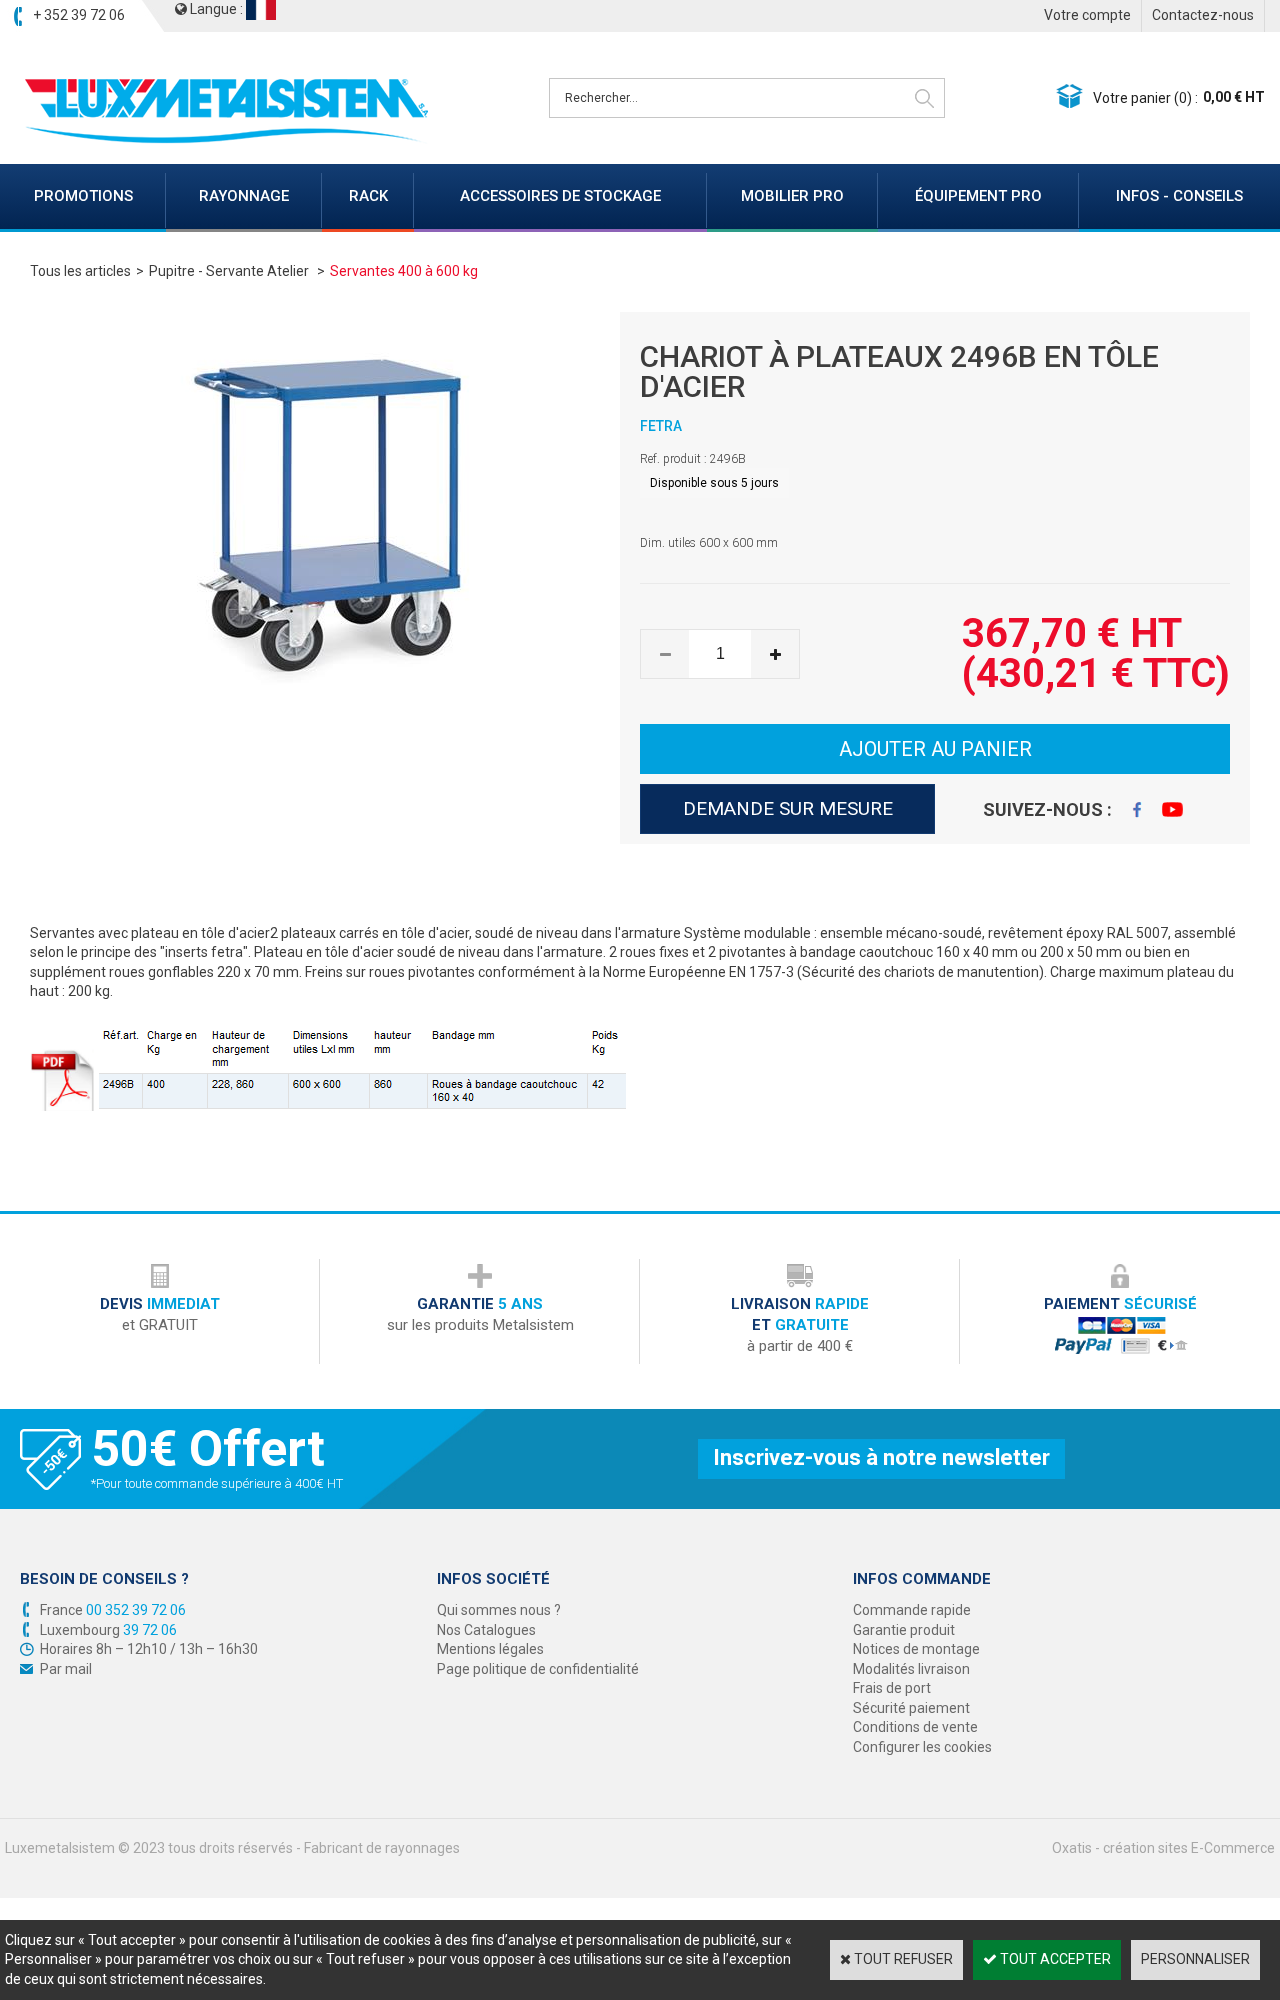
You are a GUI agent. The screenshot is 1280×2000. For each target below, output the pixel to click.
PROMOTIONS (83, 196)
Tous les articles (80, 271)
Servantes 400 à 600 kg (404, 271)
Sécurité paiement (911, 1708)
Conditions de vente (915, 1727)
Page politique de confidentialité (538, 1669)
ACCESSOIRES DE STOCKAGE (560, 196)
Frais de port (892, 1688)
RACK (368, 196)
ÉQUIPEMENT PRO (978, 196)
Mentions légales (490, 1649)
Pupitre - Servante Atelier (230, 271)
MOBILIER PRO (792, 196)
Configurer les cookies (922, 1747)
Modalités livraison (911, 1669)
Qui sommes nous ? (499, 1610)
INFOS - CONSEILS (1179, 196)
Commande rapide (912, 1610)
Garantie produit (904, 1630)
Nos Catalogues (486, 1630)
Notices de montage (916, 1649)
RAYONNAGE (244, 196)
